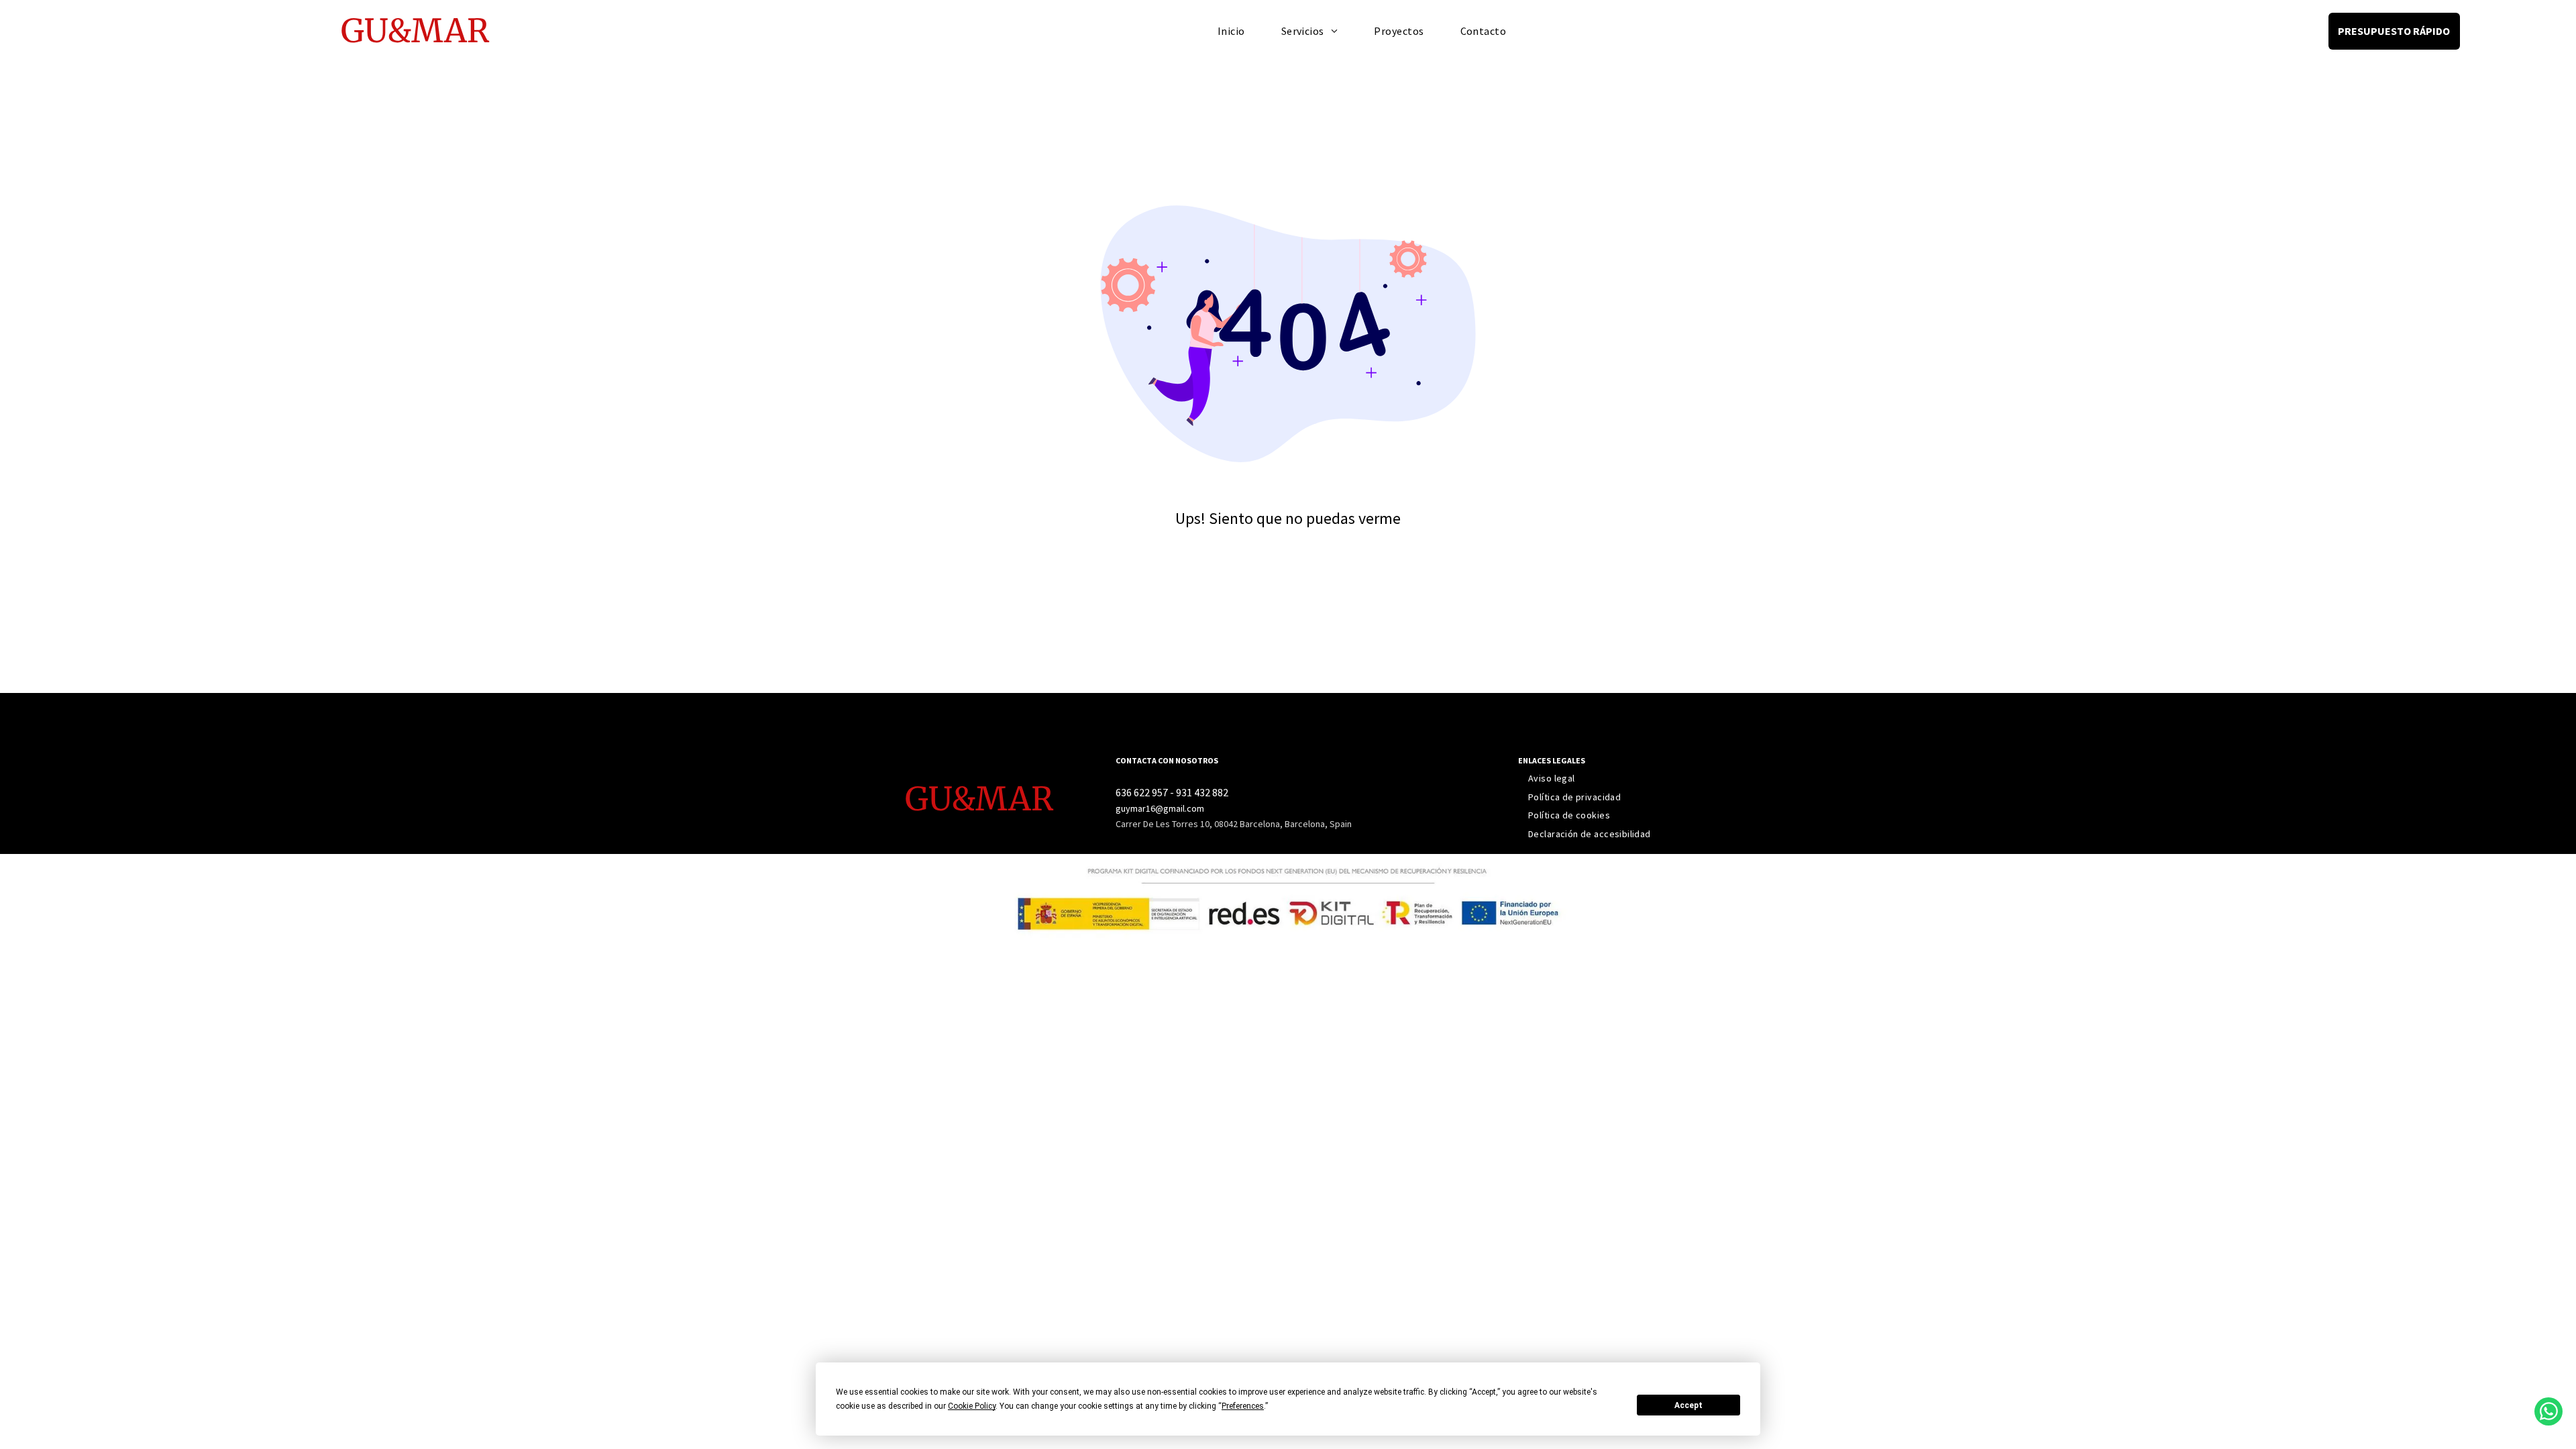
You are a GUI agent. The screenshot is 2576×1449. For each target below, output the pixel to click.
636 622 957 (1142, 792)
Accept (1688, 1405)
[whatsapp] (2548, 1413)
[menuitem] (1231, 31)
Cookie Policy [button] (972, 1406)
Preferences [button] (1243, 1406)
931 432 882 (1202, 792)
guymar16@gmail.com (1160, 808)
